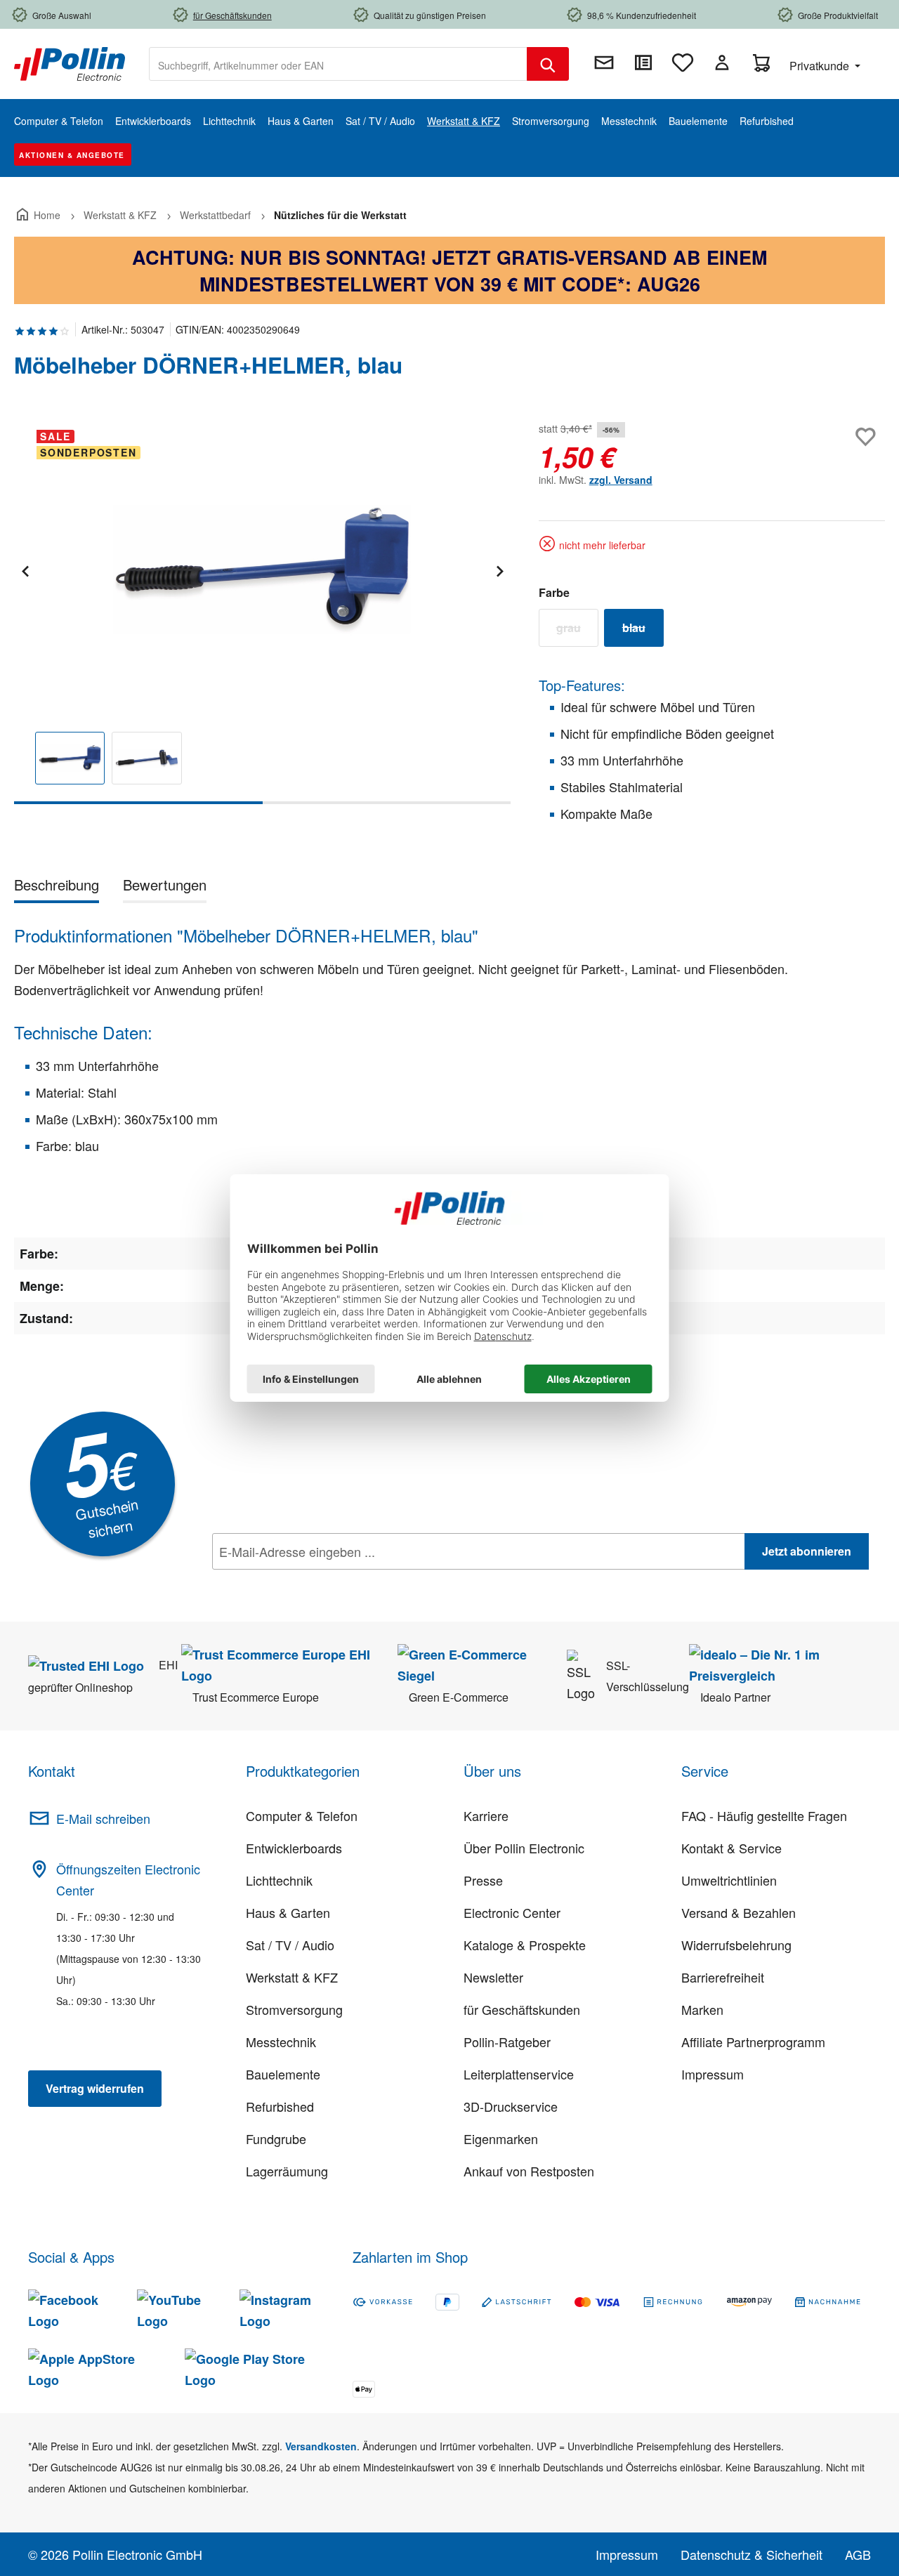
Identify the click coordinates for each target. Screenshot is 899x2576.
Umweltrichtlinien (729, 1880)
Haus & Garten (288, 1912)
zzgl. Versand (621, 480)
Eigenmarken (501, 2138)
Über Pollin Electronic (524, 1848)
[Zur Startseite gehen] (70, 63)
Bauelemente (283, 2074)
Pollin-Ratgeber (507, 2042)
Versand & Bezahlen (739, 1912)
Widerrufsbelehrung (736, 1945)
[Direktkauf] (643, 63)
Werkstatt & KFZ (292, 1977)
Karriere (486, 1815)
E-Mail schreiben (103, 1818)
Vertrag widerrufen (95, 2088)
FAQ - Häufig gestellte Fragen (764, 1815)
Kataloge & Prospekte (525, 1945)
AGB (858, 2554)
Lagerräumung (287, 2171)
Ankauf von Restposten (529, 2171)
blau (643, 631)
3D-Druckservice (511, 2106)
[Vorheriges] (25, 569)
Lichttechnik (279, 1880)
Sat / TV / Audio (290, 1945)
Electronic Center (512, 1912)
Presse (483, 1880)
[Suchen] (548, 64)
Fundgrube (276, 2138)
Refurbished (280, 2106)
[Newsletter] (604, 63)
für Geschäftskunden (522, 2009)
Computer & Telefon (302, 1815)
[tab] (57, 887)
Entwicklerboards (294, 1848)
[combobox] (338, 64)
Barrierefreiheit (723, 1977)
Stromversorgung (294, 2009)
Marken (702, 2009)
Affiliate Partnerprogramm (753, 2042)
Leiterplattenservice (519, 2074)
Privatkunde (821, 66)
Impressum (713, 2074)
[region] (262, 611)
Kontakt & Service (731, 1848)
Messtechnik (281, 2042)
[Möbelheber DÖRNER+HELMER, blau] (262, 570)
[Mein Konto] (722, 63)
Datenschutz (303, 1582)
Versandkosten (321, 2446)
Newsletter (493, 1977)
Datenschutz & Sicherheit (752, 2554)
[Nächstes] (499, 569)
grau (577, 631)
